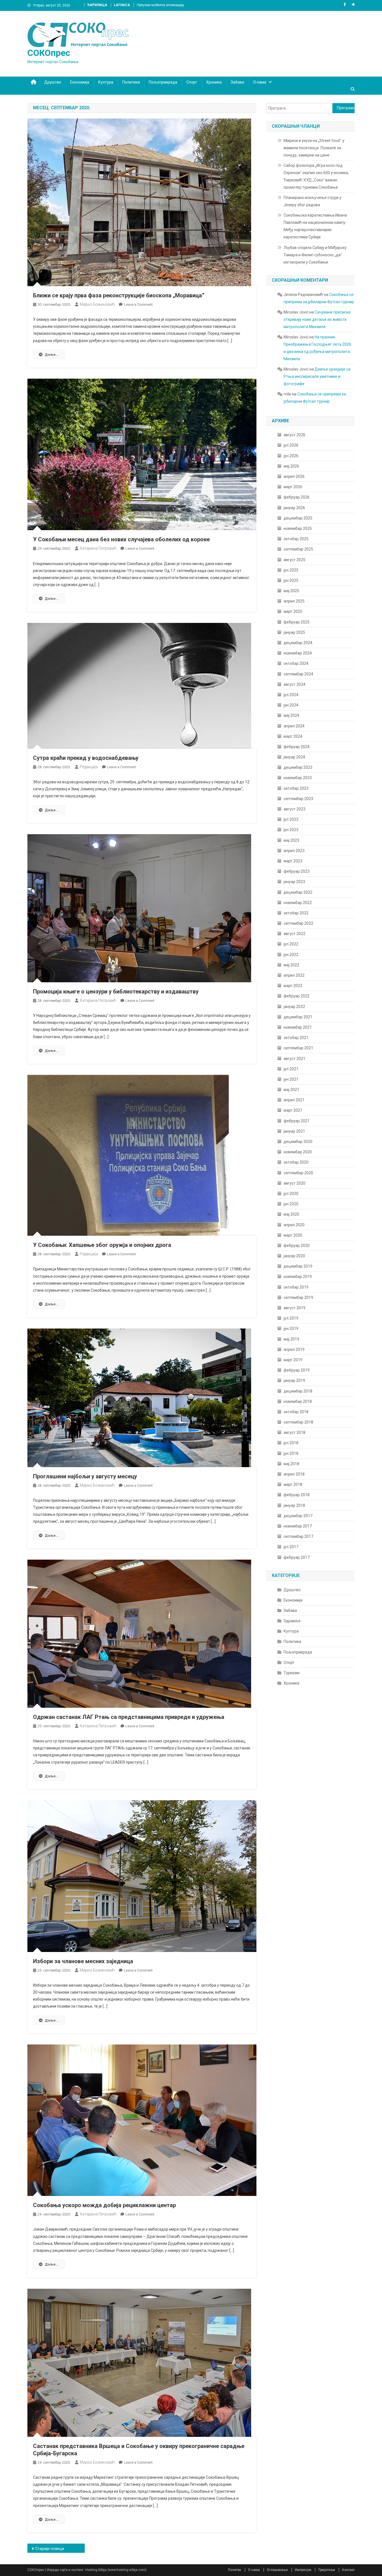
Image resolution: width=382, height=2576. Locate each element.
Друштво (53, 82)
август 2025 (294, 560)
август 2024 (294, 684)
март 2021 (293, 1110)
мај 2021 (291, 1090)
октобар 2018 (296, 1412)
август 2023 (294, 809)
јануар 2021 (294, 1131)
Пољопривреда (163, 82)
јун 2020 (291, 1204)
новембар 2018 (298, 1401)
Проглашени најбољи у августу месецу (85, 1476)
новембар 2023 (298, 778)
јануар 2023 (294, 882)
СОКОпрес (49, 53)
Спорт (192, 82)
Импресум (303, 2570)
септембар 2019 (298, 1298)
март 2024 (293, 736)
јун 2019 (291, 1329)
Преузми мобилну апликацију (160, 5)
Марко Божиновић (97, 304)
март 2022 (293, 986)
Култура (106, 82)
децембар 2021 (298, 1017)
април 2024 (294, 726)
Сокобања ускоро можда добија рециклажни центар (104, 2205)
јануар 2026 (294, 508)
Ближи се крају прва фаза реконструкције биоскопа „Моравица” (119, 295)
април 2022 (294, 975)
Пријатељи (327, 2570)
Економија (80, 82)
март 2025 (293, 611)
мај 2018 (291, 1464)
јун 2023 (291, 830)
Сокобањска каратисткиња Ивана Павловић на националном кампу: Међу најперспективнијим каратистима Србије (315, 226)
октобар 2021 (296, 1038)
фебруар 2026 (297, 497)
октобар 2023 (296, 788)
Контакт (348, 2570)
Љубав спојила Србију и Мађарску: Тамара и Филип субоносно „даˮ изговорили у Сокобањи (315, 255)
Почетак (234, 2570)
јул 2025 (291, 570)
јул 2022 (291, 944)
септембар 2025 (298, 549)
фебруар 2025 (297, 622)
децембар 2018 (298, 1391)
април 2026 (294, 476)
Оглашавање (277, 2570)
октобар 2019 (296, 1287)
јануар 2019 (294, 1380)
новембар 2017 (298, 1526)
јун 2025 (291, 580)
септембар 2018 (298, 1422)
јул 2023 (291, 819)
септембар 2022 (298, 923)
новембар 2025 (298, 528)
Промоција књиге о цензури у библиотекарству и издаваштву (116, 992)
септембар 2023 (298, 799)
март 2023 (293, 861)
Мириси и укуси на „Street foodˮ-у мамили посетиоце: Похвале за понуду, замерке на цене (314, 148)
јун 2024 (291, 705)
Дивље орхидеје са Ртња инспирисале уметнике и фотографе (317, 376)
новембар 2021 (298, 1027)
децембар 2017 (298, 1516)
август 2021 (294, 1059)
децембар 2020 (298, 1142)
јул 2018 (291, 1443)
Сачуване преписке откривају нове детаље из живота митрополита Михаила (317, 319)
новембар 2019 (298, 1277)
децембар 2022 (298, 892)
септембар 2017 (298, 1536)
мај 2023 (291, 840)
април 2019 (294, 1349)
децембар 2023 (298, 767)
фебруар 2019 (297, 1370)
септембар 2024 (298, 674)
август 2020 (294, 1183)
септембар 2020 (298, 1173)
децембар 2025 (298, 518)
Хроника (214, 82)
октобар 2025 (296, 539)
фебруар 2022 (297, 996)
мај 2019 (291, 1339)
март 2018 (293, 1484)
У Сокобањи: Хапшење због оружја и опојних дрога (102, 1245)
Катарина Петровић (98, 548)
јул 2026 (291, 445)
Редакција (89, 767)
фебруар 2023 (297, 871)
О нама (260, 82)
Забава (237, 82)
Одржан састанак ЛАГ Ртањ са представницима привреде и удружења (129, 1717)
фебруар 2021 (297, 1121)
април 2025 (294, 601)
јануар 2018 (294, 1505)
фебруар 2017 (297, 1557)
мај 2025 (291, 591)
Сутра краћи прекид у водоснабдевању (86, 758)
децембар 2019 (298, 1266)
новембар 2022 (298, 903)
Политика (131, 82)
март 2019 (293, 1360)
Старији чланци (50, 2549)
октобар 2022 (296, 913)
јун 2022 (291, 955)
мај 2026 (291, 466)
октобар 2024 (296, 663)
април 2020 (294, 1225)
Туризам (292, 1673)
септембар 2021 (298, 1048)
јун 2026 (291, 456)
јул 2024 (291, 695)
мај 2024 (291, 715)
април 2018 (294, 1474)
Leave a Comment (138, 304)
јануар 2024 (294, 757)
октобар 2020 (296, 1162)
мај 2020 (291, 1214)
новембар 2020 (298, 1152)
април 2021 (294, 1100)
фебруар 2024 (297, 747)
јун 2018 (291, 1453)
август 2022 (294, 934)
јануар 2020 (294, 1256)
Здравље (292, 1621)
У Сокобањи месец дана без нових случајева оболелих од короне (121, 539)
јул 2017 (291, 1547)
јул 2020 (291, 1194)
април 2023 (294, 851)
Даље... (52, 354)
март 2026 (293, 487)
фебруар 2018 (297, 1495)
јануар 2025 (294, 632)
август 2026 (294, 435)
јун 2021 (291, 1079)
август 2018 (294, 1432)
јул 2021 (291, 1069)
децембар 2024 (298, 643)
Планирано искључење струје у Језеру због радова (313, 201)
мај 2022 (291, 965)
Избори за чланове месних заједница (83, 1961)
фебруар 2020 (297, 1246)
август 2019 (294, 1308)
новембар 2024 (298, 653)
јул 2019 (291, 1318)
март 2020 (293, 1235)
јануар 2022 (294, 1007)
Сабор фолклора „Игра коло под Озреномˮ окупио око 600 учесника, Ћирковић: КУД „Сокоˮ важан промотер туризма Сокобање (316, 176)
